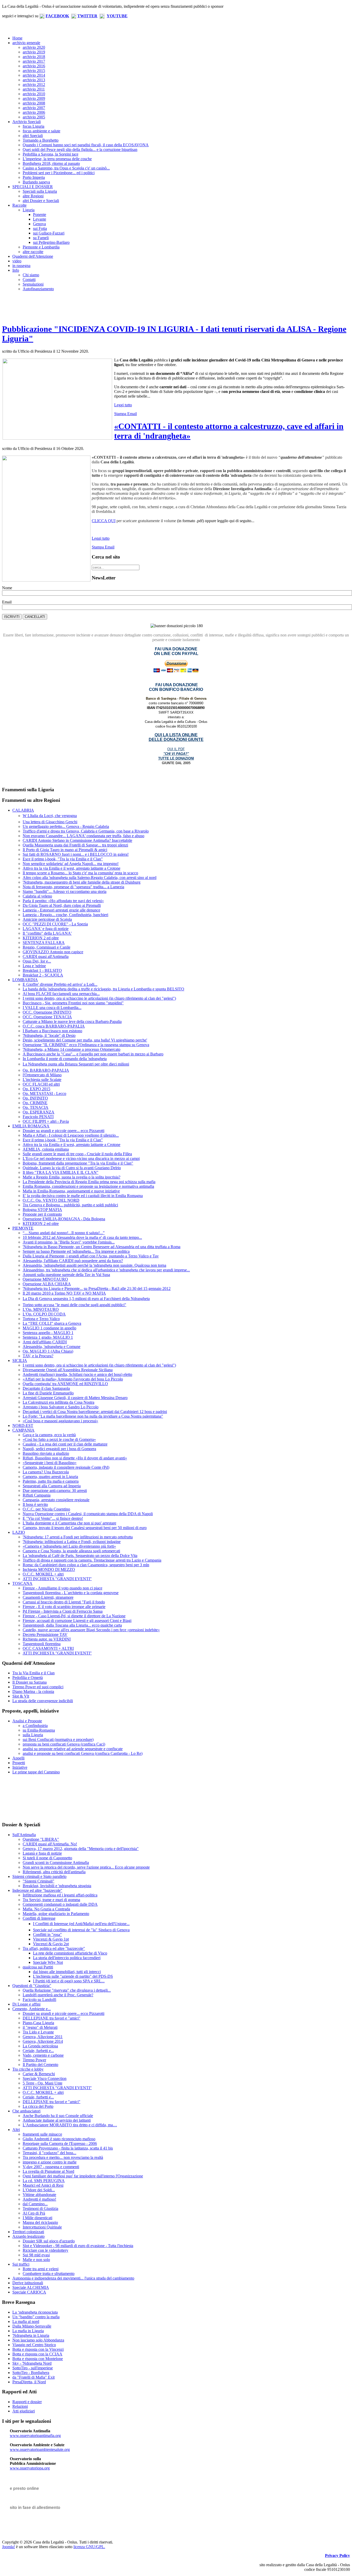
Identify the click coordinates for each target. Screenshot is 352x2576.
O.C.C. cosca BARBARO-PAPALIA (54, 1026)
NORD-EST (23, 1426)
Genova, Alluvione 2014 (43, 2041)
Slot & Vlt (21, 1696)
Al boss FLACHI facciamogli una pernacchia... (61, 994)
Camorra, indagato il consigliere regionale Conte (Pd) (66, 1467)
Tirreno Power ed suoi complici (38, 1687)
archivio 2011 (34, 89)
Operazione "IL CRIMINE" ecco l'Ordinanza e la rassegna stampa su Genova (86, 1045)
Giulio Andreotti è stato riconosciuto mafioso (59, 2139)
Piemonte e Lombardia (41, 247)
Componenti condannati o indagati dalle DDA (60, 1904)
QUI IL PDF (176, 749)
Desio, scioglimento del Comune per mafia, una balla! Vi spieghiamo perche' (85, 1040)
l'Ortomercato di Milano (42, 1075)
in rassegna (21, 266)
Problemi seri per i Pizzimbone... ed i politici (59, 173)
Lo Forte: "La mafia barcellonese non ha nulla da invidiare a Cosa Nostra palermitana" (93, 1416)
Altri (16, 2130)
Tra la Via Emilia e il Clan (33, 1673)
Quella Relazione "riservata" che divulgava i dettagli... (67, 1990)
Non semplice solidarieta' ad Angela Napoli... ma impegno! (71, 864)
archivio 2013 (34, 80)
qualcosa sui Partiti (38, 1967)
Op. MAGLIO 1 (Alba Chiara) (48, 1351)
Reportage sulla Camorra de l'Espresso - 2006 (60, 2143)
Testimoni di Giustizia (40, 2208)
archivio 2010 (34, 94)
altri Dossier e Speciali (41, 201)
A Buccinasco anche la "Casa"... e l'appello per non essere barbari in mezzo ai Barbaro (93, 1054)
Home (17, 38)
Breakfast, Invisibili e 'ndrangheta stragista (57, 1886)
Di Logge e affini (26, 2004)
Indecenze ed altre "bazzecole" (37, 1890)
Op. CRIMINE (35, 1103)
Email (132, 414)
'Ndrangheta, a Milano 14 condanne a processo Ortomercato (72, 1049)
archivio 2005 (34, 117)
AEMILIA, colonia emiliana (46, 1149)
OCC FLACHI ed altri (41, 1084)
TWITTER (87, 16)
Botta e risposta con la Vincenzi (38, 2349)
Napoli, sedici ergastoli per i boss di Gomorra (59, 1449)
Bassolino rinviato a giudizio (46, 1453)
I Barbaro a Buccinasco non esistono (52, 1031)
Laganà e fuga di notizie (42, 1853)
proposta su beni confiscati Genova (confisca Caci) (64, 1744)
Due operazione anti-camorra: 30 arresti (55, 1491)
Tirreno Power (34, 2060)
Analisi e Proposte (27, 1721)
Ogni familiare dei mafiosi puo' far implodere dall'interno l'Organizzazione (83, 2176)
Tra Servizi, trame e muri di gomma (51, 1900)
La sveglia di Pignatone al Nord (48, 2171)
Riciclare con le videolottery (45, 2250)
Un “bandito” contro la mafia (36, 2317)
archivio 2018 (34, 57)
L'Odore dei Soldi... (39, 2190)
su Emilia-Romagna (39, 1730)
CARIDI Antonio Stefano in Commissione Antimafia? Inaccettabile (77, 840)
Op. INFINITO (35, 1098)
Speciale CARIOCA (29, 2292)
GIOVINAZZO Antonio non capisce (53, 952)
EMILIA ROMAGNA (31, 1126)
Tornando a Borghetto (41, 140)
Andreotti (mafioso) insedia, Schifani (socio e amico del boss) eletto (77, 1374)
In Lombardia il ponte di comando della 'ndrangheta (65, 1059)
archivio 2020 (34, 47)
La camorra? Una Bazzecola (46, 1472)
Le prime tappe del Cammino (36, 1772)
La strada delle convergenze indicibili (43, 1701)
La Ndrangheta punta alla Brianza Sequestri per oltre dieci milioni (76, 1064)
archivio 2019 (34, 52)
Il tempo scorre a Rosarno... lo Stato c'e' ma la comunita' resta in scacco (80, 873)
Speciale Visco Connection (45, 2078)
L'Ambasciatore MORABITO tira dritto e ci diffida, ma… (70, 2125)
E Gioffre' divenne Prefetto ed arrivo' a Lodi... (60, 984)
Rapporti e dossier (27, 2402)
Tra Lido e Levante (38, 2032)
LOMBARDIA (25, 980)
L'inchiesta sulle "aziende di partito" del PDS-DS (73, 1976)
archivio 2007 (34, 108)
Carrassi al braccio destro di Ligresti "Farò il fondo (64, 1602)
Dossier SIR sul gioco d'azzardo (49, 2241)
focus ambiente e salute (41, 131)
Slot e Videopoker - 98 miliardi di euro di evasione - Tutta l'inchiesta (78, 2246)
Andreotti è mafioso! (39, 2199)
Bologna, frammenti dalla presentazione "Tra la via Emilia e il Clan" (78, 1163)
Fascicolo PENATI (38, 1117)
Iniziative (20, 1767)
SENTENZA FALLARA (44, 943)
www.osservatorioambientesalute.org (40, 2449)
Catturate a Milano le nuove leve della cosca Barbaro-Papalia (72, 1021)
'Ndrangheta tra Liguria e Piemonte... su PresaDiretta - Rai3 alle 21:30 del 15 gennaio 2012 (97, 1289)
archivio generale (26, 43)
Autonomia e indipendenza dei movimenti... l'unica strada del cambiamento (73, 2278)
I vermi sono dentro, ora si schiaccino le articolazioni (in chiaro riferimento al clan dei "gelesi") (99, 998)
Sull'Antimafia (24, 1835)
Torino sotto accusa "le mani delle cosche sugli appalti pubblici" (74, 1305)
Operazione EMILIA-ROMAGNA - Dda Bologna (64, 1219)
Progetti (19, 1763)
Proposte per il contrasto (42, 1214)
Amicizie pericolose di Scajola (47, 919)
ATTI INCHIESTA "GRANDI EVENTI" (57, 1579)
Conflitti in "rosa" (47, 1935)
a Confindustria (35, 1726)
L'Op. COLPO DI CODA (44, 1314)
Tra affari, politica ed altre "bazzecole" (54, 1948)
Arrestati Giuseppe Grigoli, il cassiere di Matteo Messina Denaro (75, 1398)
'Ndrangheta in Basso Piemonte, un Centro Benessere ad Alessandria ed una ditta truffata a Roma (102, 1247)
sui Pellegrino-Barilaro (51, 242)
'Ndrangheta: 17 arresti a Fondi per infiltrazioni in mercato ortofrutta (78, 1537)
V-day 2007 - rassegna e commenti (51, 2167)
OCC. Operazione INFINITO (47, 1012)
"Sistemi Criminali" (39, 1881)
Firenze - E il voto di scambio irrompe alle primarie (64, 1607)
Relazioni (20, 2406)
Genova (39, 224)
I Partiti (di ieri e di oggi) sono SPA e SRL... (69, 1981)
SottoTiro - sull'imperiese (33, 2368)
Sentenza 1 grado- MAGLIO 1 (48, 1337)
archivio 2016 (34, 66)
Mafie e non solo (36, 2260)
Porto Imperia (34, 177)
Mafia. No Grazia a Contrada (46, 1909)
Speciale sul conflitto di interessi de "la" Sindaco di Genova (81, 1930)
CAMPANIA (23, 1430)
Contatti (29, 280)
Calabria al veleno (37, 896)
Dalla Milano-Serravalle (32, 2326)
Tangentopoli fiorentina (42, 1644)
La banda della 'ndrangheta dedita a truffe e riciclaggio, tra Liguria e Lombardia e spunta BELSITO (103, 989)
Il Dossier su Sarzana (30, 1682)
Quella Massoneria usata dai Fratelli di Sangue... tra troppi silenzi (75, 845)
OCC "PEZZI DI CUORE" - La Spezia (55, 924)
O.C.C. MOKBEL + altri (43, 1574)
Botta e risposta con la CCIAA (37, 2354)
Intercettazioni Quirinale (42, 2227)
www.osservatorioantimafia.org (35, 2436)
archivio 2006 (34, 112)
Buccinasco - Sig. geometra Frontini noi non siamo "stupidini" (73, 1003)
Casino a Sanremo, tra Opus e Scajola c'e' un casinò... (66, 168)
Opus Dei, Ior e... (37, 961)
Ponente (40, 215)
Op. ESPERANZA (39, 1112)
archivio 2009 (34, 98)
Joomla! (9, 2547)
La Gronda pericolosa (40, 2046)
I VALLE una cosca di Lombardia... (52, 1008)
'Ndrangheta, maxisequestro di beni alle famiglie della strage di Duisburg (82, 882)
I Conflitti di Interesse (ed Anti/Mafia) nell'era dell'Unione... (81, 1924)
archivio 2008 (34, 103)
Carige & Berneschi (39, 2074)
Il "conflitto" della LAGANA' (47, 933)
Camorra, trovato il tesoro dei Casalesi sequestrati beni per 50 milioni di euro (85, 1528)
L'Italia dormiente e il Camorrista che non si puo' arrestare (69, 1523)
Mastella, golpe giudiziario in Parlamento (56, 1914)
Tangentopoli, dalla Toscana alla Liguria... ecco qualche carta (72, 1625)
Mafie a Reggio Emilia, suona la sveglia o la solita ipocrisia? (72, 1177)
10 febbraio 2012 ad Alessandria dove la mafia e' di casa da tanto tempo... (82, 1237)
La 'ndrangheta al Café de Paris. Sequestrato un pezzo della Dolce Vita (80, 1556)
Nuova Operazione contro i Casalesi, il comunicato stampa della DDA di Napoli (88, 1514)
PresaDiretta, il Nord (29, 2382)
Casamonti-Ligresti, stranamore (48, 1597)
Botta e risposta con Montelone (38, 2359)
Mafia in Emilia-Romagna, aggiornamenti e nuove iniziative (71, 1191)
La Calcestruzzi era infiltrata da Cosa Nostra (58, 1402)
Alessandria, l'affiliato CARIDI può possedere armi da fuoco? (73, 1261)
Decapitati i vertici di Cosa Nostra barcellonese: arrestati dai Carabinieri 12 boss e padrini (95, 1412)
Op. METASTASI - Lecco (44, 1093)
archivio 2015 (34, 71)
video (17, 261)
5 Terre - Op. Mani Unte (43, 2083)
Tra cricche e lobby (28, 2069)
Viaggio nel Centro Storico (34, 2345)
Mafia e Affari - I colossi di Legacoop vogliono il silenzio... (71, 1135)
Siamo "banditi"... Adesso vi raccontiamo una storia (65, 891)
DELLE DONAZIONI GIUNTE (176, 740)
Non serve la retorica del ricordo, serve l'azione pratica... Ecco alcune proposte (86, 1867)
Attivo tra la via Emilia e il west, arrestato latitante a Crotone (72, 868)
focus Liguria (33, 126)
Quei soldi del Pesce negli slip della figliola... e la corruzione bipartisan (80, 150)
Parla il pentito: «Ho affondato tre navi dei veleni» (63, 901)
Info (16, 270)
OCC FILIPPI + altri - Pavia (46, 1121)
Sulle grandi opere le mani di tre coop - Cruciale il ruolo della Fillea (77, 1154)
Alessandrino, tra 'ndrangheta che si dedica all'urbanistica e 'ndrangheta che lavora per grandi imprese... (106, 1270)
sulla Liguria (33, 1735)
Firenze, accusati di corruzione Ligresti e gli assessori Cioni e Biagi (77, 1621)
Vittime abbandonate (39, 2195)
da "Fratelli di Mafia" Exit (33, 2377)
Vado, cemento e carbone (43, 2055)
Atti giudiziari (24, 2411)
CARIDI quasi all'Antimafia (46, 956)
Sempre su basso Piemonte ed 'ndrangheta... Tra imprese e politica (76, 1251)
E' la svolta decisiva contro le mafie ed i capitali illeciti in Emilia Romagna (83, 1196)
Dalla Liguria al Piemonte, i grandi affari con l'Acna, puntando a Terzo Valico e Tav (91, 1256)
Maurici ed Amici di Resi (43, 2185)
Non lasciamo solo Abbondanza (38, 2340)
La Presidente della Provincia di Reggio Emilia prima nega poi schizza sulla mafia (89, 1182)
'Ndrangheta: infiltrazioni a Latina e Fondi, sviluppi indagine (72, 1542)
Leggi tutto (123, 405)
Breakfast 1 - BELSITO (42, 970)
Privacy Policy (337, 2555)
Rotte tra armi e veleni (41, 2269)
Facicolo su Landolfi (39, 2000)
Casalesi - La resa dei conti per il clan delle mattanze (65, 1444)
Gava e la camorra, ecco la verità (49, 1435)
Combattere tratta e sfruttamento (49, 2274)
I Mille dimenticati (37, 2218)
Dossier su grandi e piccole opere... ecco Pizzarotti (64, 1131)
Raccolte (19, 205)
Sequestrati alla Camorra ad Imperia (52, 1486)
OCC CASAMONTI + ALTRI (48, 1648)
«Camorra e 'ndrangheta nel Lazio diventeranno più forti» (69, 1546)
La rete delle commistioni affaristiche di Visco (70, 1953)
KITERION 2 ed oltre (41, 938)
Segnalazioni (33, 284)
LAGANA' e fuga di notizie (46, 929)
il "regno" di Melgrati (40, 2027)
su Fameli (41, 238)
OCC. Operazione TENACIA (47, 1017)
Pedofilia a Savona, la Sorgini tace (51, 154)
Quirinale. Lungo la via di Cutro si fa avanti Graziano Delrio (72, 1168)
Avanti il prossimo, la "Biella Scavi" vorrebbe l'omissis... (69, 1242)
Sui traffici (21, 2264)
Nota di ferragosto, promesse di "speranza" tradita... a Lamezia (73, 887)
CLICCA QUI (104, 521)
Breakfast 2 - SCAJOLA (43, 975)
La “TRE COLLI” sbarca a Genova (52, 1323)
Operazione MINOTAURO (45, 1279)
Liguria (29, 210)
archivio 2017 (34, 61)
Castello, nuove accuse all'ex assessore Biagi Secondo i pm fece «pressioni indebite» (91, 1630)
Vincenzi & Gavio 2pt (51, 1944)
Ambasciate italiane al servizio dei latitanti (57, 2120)
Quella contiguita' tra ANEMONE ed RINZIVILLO (65, 1384)
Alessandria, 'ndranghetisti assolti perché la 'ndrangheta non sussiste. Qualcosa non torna (94, 1265)
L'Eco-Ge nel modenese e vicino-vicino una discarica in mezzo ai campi (81, 1158)
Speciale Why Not (48, 1962)
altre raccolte (33, 252)
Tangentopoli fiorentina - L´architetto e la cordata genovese (71, 1593)
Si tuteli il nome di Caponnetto (47, 1858)
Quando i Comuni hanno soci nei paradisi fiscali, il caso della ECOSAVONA (86, 145)
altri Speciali (33, 136)
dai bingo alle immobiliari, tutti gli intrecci (67, 1972)
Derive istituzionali (28, 2283)
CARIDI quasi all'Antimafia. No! (50, 1844)
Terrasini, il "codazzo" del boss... (49, 2153)
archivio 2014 (34, 75)
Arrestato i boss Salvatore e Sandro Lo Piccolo (61, 1407)
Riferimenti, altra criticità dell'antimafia (54, 1872)
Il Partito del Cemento (40, 2065)
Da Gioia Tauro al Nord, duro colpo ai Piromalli (62, 905)
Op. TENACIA (36, 1107)
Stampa (121, 414)
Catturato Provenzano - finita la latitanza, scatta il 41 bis (68, 2148)
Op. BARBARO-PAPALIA (46, 1070)
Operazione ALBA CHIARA (47, 1284)
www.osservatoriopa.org (30, 2468)
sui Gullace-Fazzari (49, 233)
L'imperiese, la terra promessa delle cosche (57, 159)
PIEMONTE (23, 1228)
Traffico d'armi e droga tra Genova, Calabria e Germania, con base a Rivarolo (86, 831)
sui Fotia (40, 228)
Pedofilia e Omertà (28, 1678)
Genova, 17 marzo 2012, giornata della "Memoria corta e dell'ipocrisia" (81, 1849)
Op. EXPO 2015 (36, 1089)
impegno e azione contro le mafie (50, 2162)
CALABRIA (23, 810)
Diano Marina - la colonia (33, 1691)
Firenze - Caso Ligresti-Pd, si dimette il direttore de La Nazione (74, 1616)
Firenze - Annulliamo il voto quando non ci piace (62, 1588)
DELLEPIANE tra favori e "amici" (52, 2018)
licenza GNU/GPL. (89, 2547)
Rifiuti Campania (37, 1495)
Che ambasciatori (26, 2111)
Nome (7, 588)
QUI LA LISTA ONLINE (176, 735)
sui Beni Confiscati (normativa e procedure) (58, 1739)
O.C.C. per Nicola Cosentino (46, 1509)
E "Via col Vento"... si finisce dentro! (53, 1518)
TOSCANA (22, 1583)
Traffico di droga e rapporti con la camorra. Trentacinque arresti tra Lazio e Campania (92, 1560)
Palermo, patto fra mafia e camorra (51, 1481)
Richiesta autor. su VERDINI (47, 1639)
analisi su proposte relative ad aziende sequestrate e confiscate (73, 1749)
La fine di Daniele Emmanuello (48, 1393)
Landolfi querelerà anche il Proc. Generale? (58, 1995)
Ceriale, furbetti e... (38, 2051)
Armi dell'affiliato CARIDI (45, 1342)
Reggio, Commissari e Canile (47, 947)
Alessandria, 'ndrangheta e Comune (52, 1347)
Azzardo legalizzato (28, 2236)
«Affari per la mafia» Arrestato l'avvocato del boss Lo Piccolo (73, 1379)
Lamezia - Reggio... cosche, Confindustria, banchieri (65, 915)
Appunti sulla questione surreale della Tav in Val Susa (66, 1275)
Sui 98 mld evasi (36, 2255)
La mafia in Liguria (28, 2331)
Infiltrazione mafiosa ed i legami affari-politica (60, 1895)
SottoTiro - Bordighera (31, 2373)
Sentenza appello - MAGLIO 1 (48, 1333)
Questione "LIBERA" (41, 1839)
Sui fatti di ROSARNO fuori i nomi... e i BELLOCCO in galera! (76, 854)
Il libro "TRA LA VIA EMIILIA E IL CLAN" (61, 1172)
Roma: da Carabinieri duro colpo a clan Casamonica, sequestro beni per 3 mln (86, 1565)
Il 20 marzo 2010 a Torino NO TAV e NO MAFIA (64, 1293)
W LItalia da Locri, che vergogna (50, 816)
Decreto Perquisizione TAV (45, 1634)
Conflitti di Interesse (39, 1918)
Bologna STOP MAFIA (42, 1210)
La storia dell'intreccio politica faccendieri (67, 1958)
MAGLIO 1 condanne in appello (49, 1328)
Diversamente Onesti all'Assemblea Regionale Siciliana (68, 1370)
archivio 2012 (34, 84)
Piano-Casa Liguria (38, 2023)
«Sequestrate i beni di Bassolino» (50, 1463)
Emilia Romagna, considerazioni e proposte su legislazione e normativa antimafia (88, 1186)
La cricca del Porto (38, 2106)
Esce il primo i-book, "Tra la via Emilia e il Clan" (63, 859)
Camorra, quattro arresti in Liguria (50, 1477)
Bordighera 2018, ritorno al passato (51, 163)
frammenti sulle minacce (42, 2134)
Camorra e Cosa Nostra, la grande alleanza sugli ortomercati (71, 1551)
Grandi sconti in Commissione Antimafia (56, 1863)
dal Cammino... (35, 2204)
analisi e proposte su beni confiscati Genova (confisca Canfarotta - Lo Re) (83, 1753)
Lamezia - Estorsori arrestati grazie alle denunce (61, 910)
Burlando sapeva (36, 182)
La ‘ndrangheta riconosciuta (35, 2312)
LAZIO (19, 1532)
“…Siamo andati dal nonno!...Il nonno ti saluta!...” (64, 1233)
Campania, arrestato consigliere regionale (56, 1500)
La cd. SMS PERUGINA (44, 2181)
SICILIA (20, 1360)
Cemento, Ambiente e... (32, 2009)
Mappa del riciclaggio (40, 2222)
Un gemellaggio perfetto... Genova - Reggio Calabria (66, 826)
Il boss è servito (35, 1504)
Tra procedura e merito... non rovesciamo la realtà (63, 2157)
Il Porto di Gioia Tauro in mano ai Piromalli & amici (65, 850)
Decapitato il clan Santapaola (46, 1388)
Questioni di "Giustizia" (32, 1986)
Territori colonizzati (28, 2232)
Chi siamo (31, 275)
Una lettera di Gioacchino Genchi (50, 822)
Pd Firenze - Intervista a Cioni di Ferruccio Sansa (63, 1611)
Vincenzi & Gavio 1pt (51, 1939)
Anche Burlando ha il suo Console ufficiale (58, 2116)
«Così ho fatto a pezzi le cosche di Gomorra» (59, 1439)
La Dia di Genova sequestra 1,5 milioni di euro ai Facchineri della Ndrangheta (86, 1299)
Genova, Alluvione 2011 (43, 2037)
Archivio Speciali (27, 122)
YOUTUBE (117, 16)
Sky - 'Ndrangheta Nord (32, 2363)
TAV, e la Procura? (38, 1356)
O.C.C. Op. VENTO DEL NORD (51, 1200)
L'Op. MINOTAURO (41, 1309)
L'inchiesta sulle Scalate (42, 1080)
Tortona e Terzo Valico (41, 1319)
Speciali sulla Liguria (40, 191)
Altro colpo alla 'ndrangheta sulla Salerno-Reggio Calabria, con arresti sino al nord (90, 878)
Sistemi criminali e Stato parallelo (39, 1876)
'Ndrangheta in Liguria (31, 2335)
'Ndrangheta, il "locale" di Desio (49, 1035)
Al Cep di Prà (34, 2213)
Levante (40, 219)
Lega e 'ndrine (34, 966)
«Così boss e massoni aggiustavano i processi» (60, 1421)
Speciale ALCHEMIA (31, 2287)
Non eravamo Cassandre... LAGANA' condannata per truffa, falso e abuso (83, 836)
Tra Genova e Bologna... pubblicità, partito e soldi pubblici (70, 1205)
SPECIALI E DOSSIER (33, 187)
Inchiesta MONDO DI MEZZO (49, 1569)
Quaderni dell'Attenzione (33, 256)
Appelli (18, 1758)
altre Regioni (33, 196)
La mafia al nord (26, 2321)
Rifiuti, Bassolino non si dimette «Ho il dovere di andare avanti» (75, 1458)
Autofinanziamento (38, 289)
